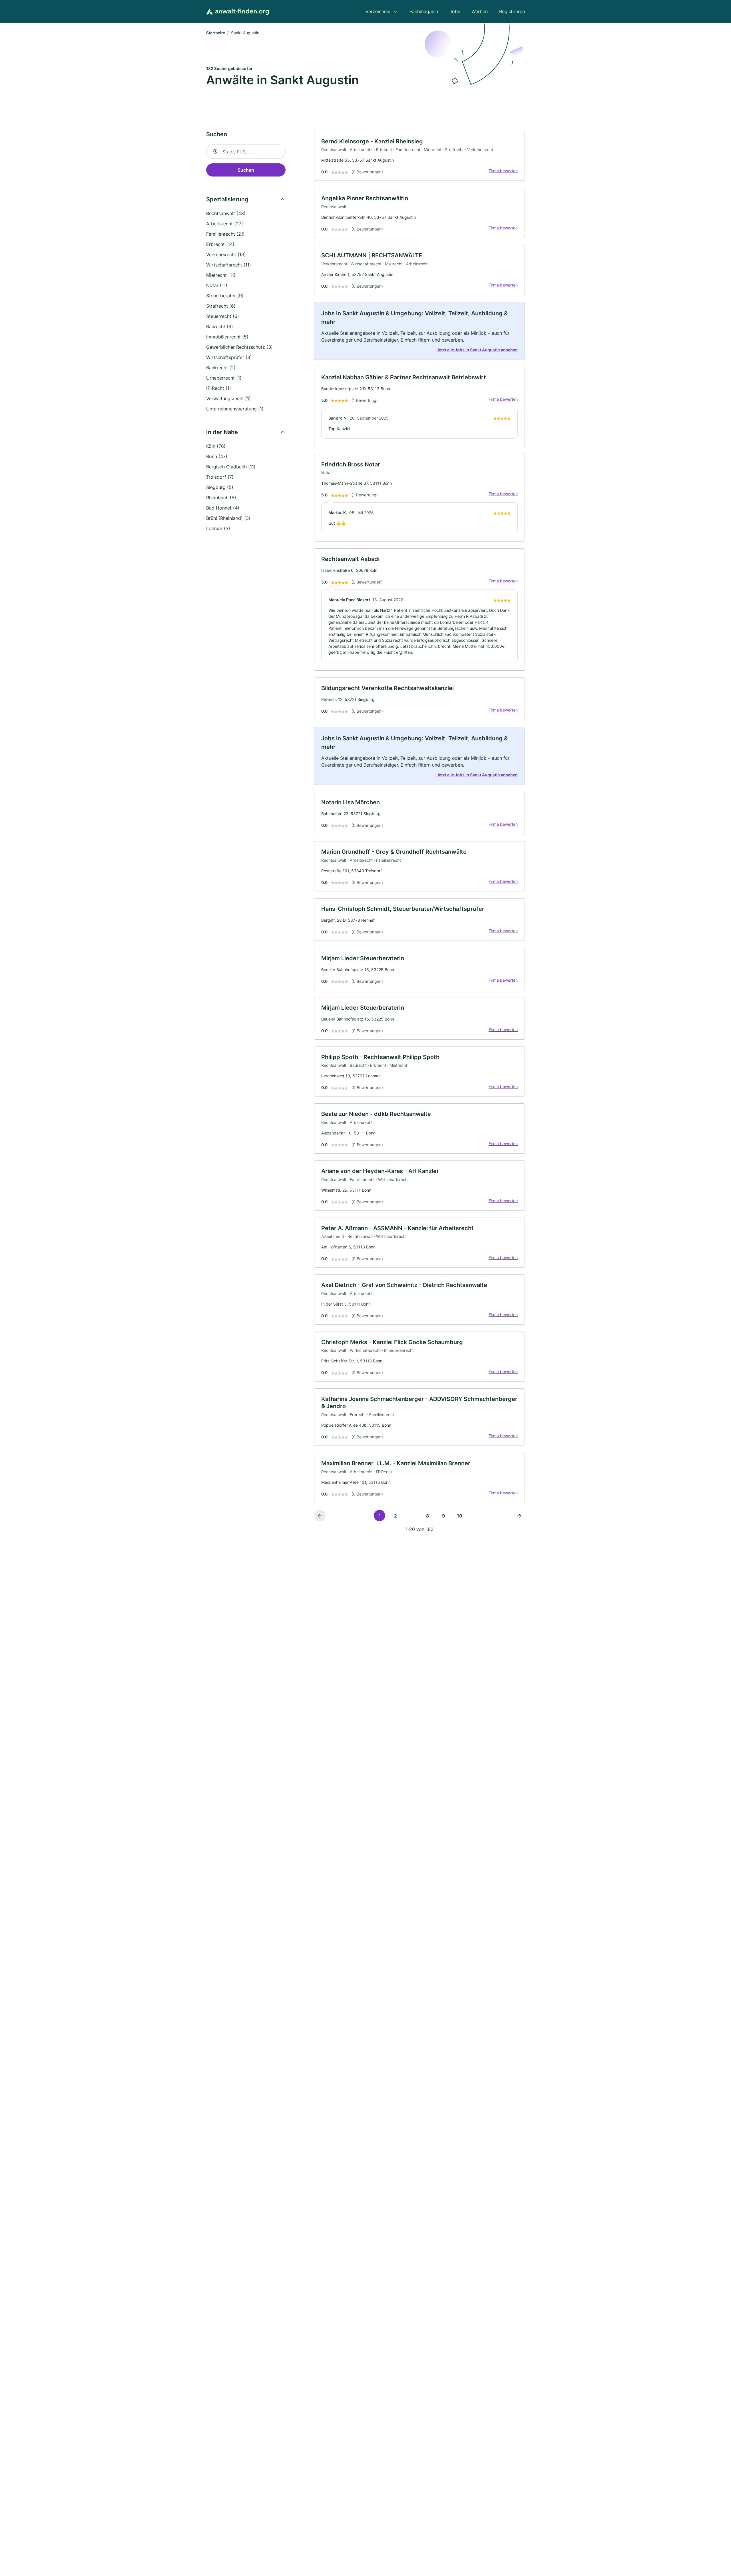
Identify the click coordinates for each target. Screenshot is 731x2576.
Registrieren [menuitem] (512, 11)
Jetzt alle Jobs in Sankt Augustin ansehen (477, 350)
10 (460, 1516)
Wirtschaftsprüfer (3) (229, 357)
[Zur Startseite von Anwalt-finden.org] (238, 12)
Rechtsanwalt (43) (226, 213)
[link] (419, 156)
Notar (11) (217, 285)
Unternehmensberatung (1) (235, 409)
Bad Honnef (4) (223, 508)
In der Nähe (222, 432)
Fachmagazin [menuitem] (424, 11)
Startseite (216, 33)
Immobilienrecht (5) (227, 337)
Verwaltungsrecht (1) (228, 398)
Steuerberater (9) (225, 296)
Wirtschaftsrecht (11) (229, 265)
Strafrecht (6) (221, 306)
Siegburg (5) (220, 487)
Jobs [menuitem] (455, 11)
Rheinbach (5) (221, 498)
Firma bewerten (503, 171)
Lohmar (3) (218, 528)
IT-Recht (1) (219, 388)
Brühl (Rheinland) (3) (228, 518)
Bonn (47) (217, 456)
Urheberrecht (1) (224, 378)
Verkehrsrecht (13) (226, 254)
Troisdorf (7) (220, 477)
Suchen (246, 170)
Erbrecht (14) (220, 244)
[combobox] (246, 152)
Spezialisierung (227, 199)
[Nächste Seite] (519, 1515)
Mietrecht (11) (221, 275)
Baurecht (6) (220, 326)
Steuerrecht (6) (223, 316)
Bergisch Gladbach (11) (231, 467)
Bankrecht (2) (221, 368)
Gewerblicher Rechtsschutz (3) (239, 347)
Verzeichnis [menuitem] (378, 11)
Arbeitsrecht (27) (225, 224)
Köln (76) (216, 446)
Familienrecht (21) (225, 234)
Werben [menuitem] (480, 11)
